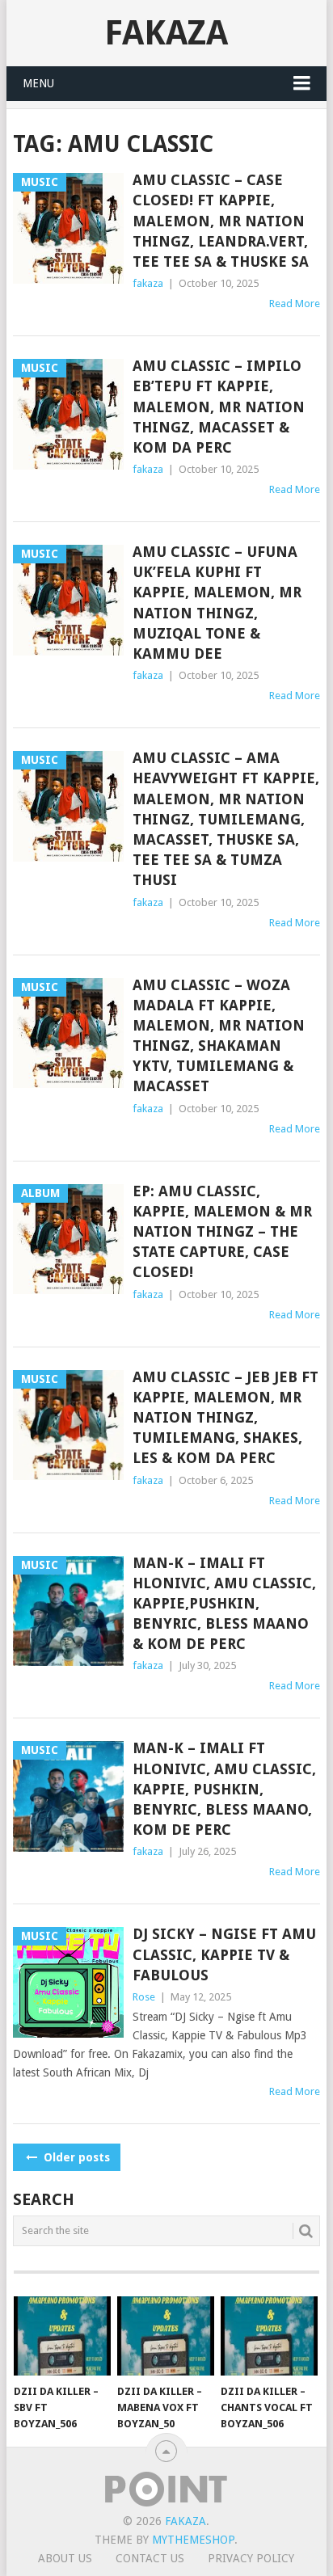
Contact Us (150, 2558)
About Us (65, 2558)
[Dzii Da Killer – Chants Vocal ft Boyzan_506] (269, 2336)
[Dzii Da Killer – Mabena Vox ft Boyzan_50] (166, 2336)
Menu (38, 83)
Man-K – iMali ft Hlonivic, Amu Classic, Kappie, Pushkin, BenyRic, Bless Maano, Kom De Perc (224, 1789)
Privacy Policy (251, 2558)
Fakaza (166, 33)
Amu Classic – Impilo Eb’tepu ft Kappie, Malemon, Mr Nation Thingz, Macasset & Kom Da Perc (219, 407)
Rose (144, 1997)
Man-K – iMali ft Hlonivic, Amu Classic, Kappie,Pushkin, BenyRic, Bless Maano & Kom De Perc (224, 1604)
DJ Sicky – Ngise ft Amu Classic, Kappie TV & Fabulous (224, 1954)
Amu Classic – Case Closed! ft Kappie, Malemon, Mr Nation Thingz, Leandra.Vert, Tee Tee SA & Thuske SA (221, 221)
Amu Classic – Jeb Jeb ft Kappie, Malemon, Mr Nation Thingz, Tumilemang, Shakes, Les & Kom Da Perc (226, 1418)
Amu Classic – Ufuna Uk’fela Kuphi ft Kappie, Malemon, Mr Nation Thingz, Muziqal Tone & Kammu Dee (217, 603)
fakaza (148, 283)
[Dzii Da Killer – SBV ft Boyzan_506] (62, 2336)
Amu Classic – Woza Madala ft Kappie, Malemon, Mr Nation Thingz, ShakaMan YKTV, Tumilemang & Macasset (219, 1036)
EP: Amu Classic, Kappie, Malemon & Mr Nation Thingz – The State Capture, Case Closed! (222, 1232)
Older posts (75, 2157)
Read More (295, 304)
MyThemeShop (193, 2540)
